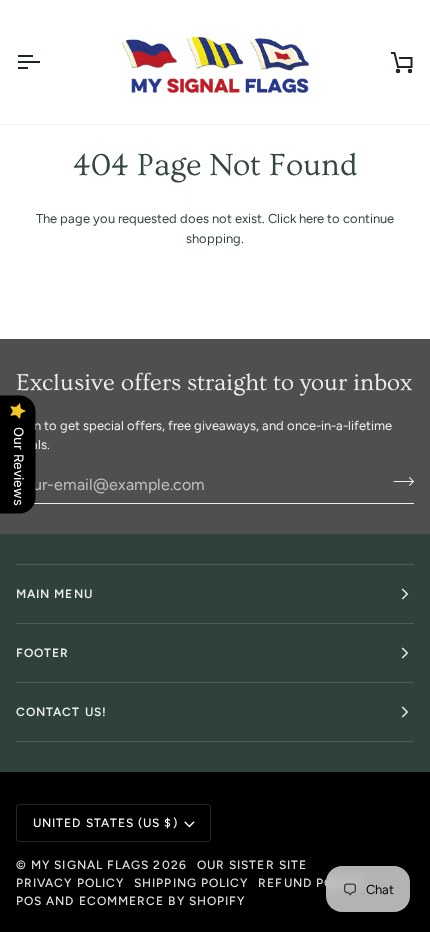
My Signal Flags (90, 865)
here (311, 218)
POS (29, 901)
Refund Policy (310, 883)
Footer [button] (42, 653)
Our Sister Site (252, 865)
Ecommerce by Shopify (162, 901)
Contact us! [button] (61, 712)
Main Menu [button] (54, 594)
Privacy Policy (70, 883)
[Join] (397, 482)
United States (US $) (105, 823)
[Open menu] (46, 62)
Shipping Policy (191, 883)
